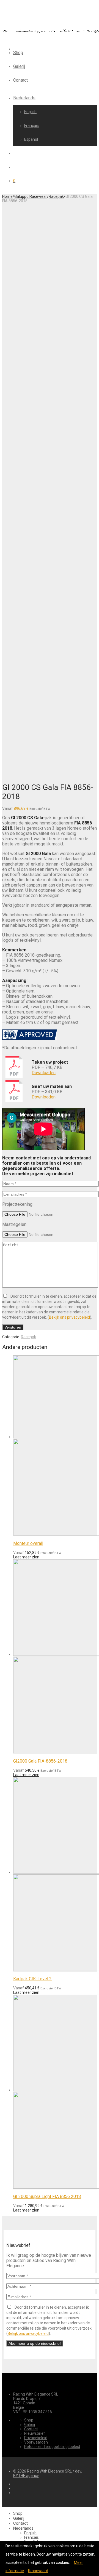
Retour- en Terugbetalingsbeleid (52, 2447)
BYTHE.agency (26, 2476)
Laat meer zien (26, 1557)
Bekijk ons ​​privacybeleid (69, 1317)
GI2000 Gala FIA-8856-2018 (40, 1761)
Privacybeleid (36, 2438)
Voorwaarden (36, 2442)
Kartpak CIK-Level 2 (32, 1979)
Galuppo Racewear (31, 196)
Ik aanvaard (38, 2571)
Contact (20, 80)
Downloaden (44, 1073)
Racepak (56, 196)
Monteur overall (28, 1543)
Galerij (19, 66)
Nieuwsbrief (35, 2433)
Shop (18, 53)
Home (7, 196)
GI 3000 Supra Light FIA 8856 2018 (47, 2196)
